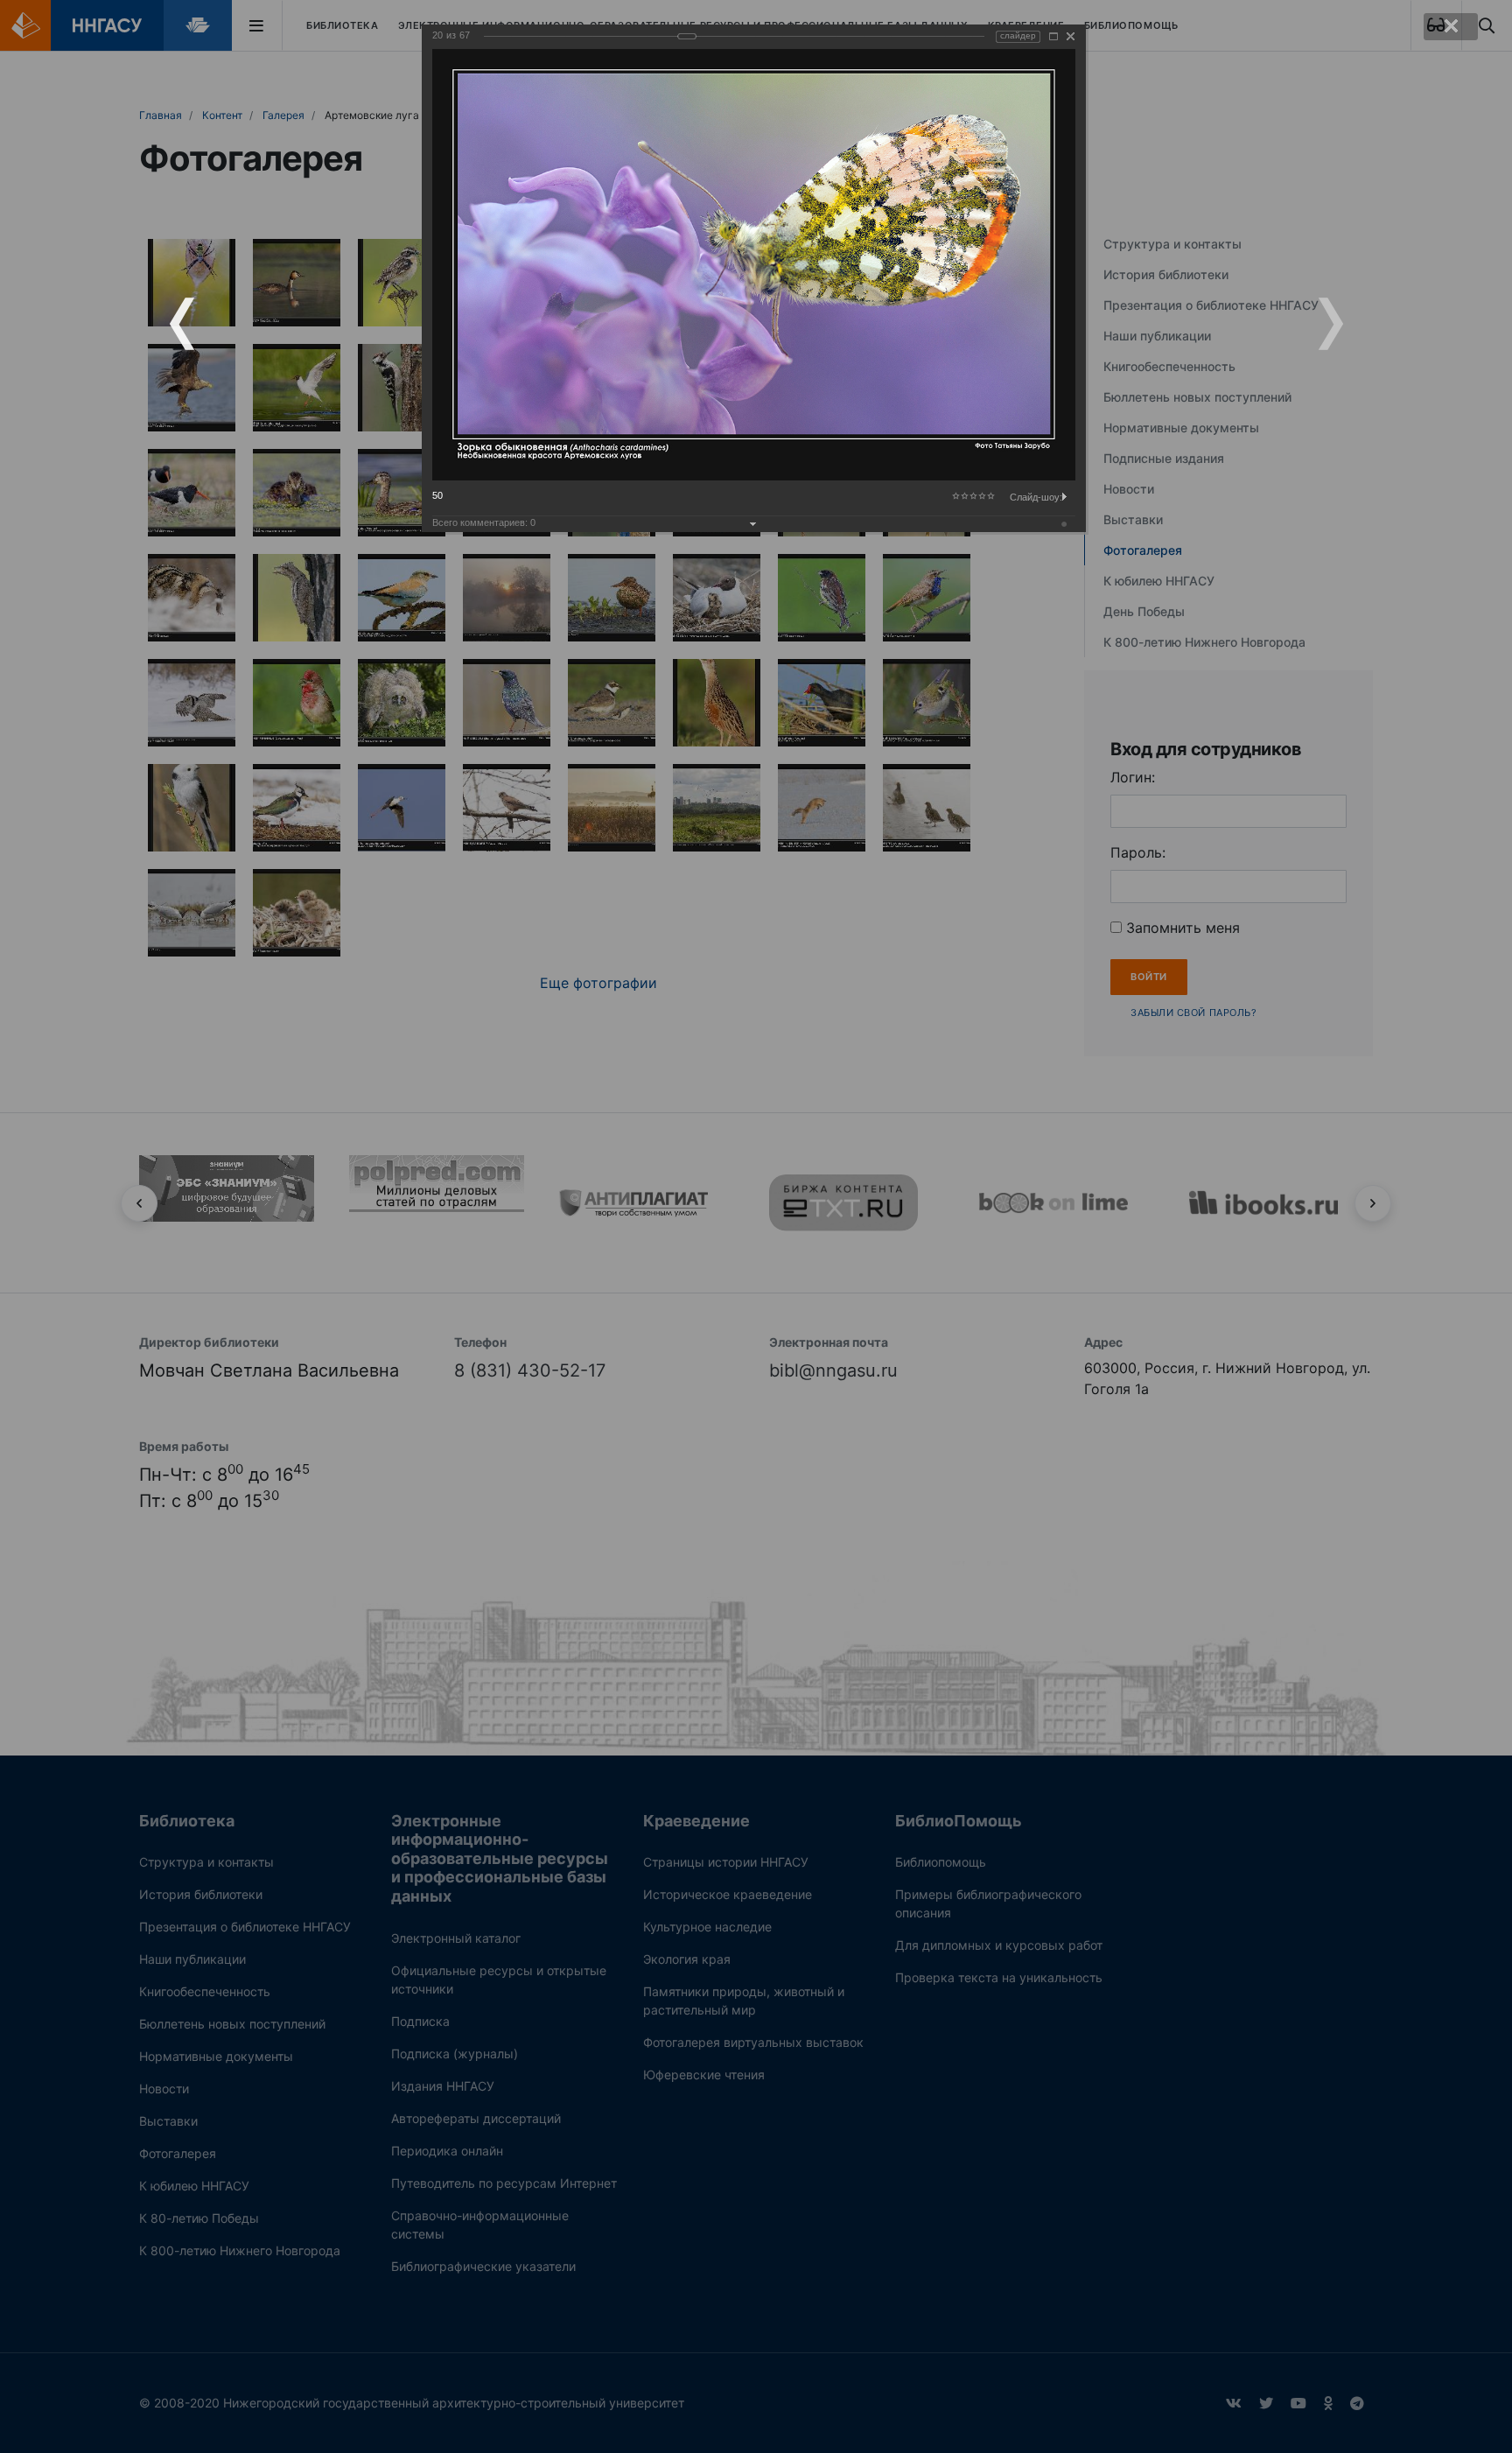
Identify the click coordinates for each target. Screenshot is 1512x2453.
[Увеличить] (1053, 36)
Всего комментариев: (484, 522)
